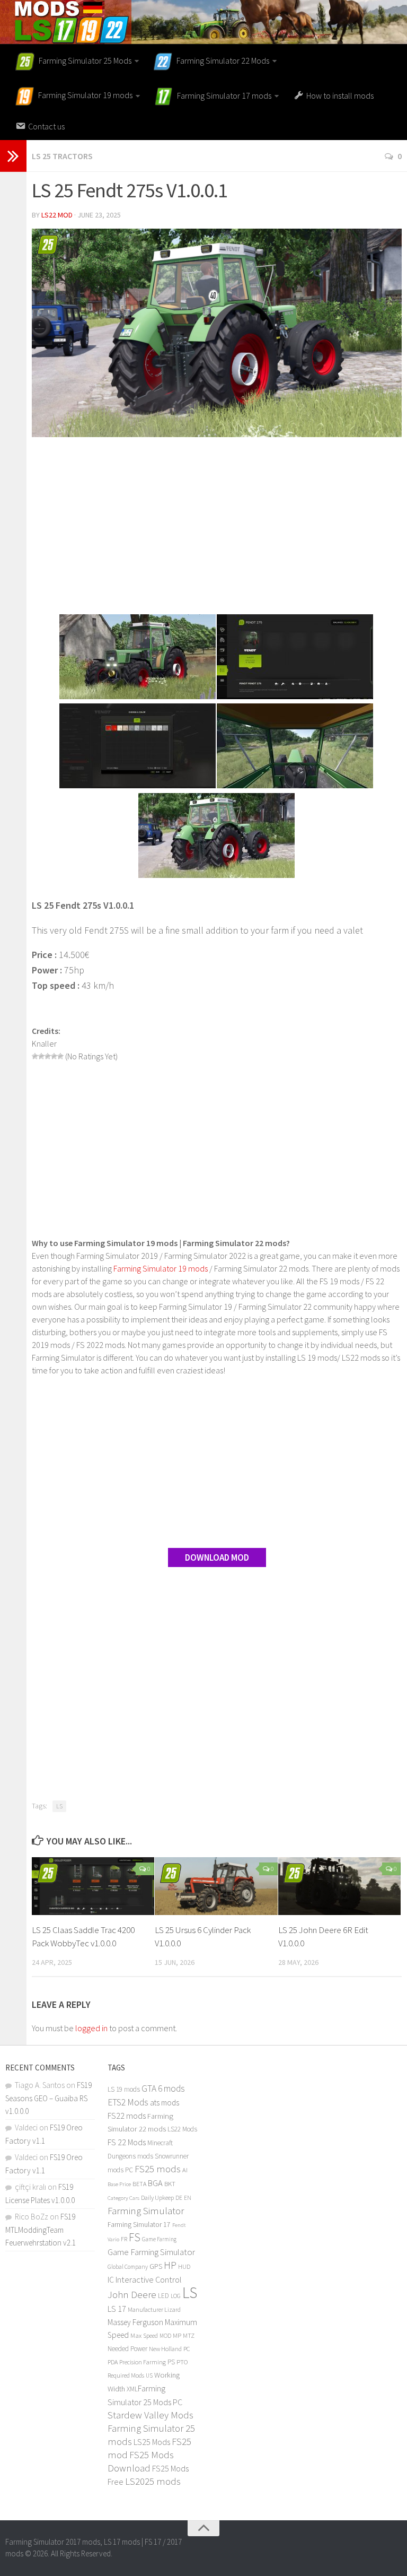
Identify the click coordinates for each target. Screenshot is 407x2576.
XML (132, 2389)
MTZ (189, 2335)
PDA (113, 2362)
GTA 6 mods (163, 2088)
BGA (155, 2183)
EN (188, 2198)
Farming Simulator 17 (139, 2225)
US (149, 2375)
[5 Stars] (60, 1056)
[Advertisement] (217, 527)
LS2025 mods (153, 2481)
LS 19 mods (124, 2089)
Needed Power (127, 2349)
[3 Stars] (48, 1056)
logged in (91, 2028)
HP (170, 2265)
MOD (165, 2336)
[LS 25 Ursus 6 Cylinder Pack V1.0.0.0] (216, 1886)
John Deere (132, 2294)
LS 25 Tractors (62, 156)
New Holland (165, 2349)
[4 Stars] (54, 1056)
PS (171, 2362)
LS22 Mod (57, 215)
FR (124, 2239)
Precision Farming (143, 2362)
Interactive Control (149, 2279)
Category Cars (123, 2198)
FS (135, 2237)
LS (59, 1806)
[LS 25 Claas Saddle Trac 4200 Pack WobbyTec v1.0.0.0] (93, 1886)
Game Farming (159, 2239)
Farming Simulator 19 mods (161, 1268)
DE (179, 2198)
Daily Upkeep (157, 2198)
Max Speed (144, 2335)
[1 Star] (35, 1056)
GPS (156, 2266)
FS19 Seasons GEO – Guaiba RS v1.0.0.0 (48, 2098)
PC (187, 2349)
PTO (182, 2362)
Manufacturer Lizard (154, 2309)
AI (185, 2170)
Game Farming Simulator (151, 2252)
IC (111, 2280)
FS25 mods (158, 2169)
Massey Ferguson (135, 2322)
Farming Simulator (146, 2211)
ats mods (165, 2103)
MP (177, 2335)
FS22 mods (127, 2116)
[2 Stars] (41, 1056)
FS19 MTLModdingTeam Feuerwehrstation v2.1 (41, 2230)
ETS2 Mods (128, 2102)
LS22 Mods (182, 2129)
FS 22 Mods (127, 2142)
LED (163, 2296)
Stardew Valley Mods (151, 2415)
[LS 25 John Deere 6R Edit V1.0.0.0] (339, 1886)
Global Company (128, 2267)
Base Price (119, 2184)
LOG (176, 2296)
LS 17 (117, 2309)
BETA (139, 2184)
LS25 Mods (152, 2442)
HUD (184, 2266)
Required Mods (126, 2375)
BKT (170, 2184)
